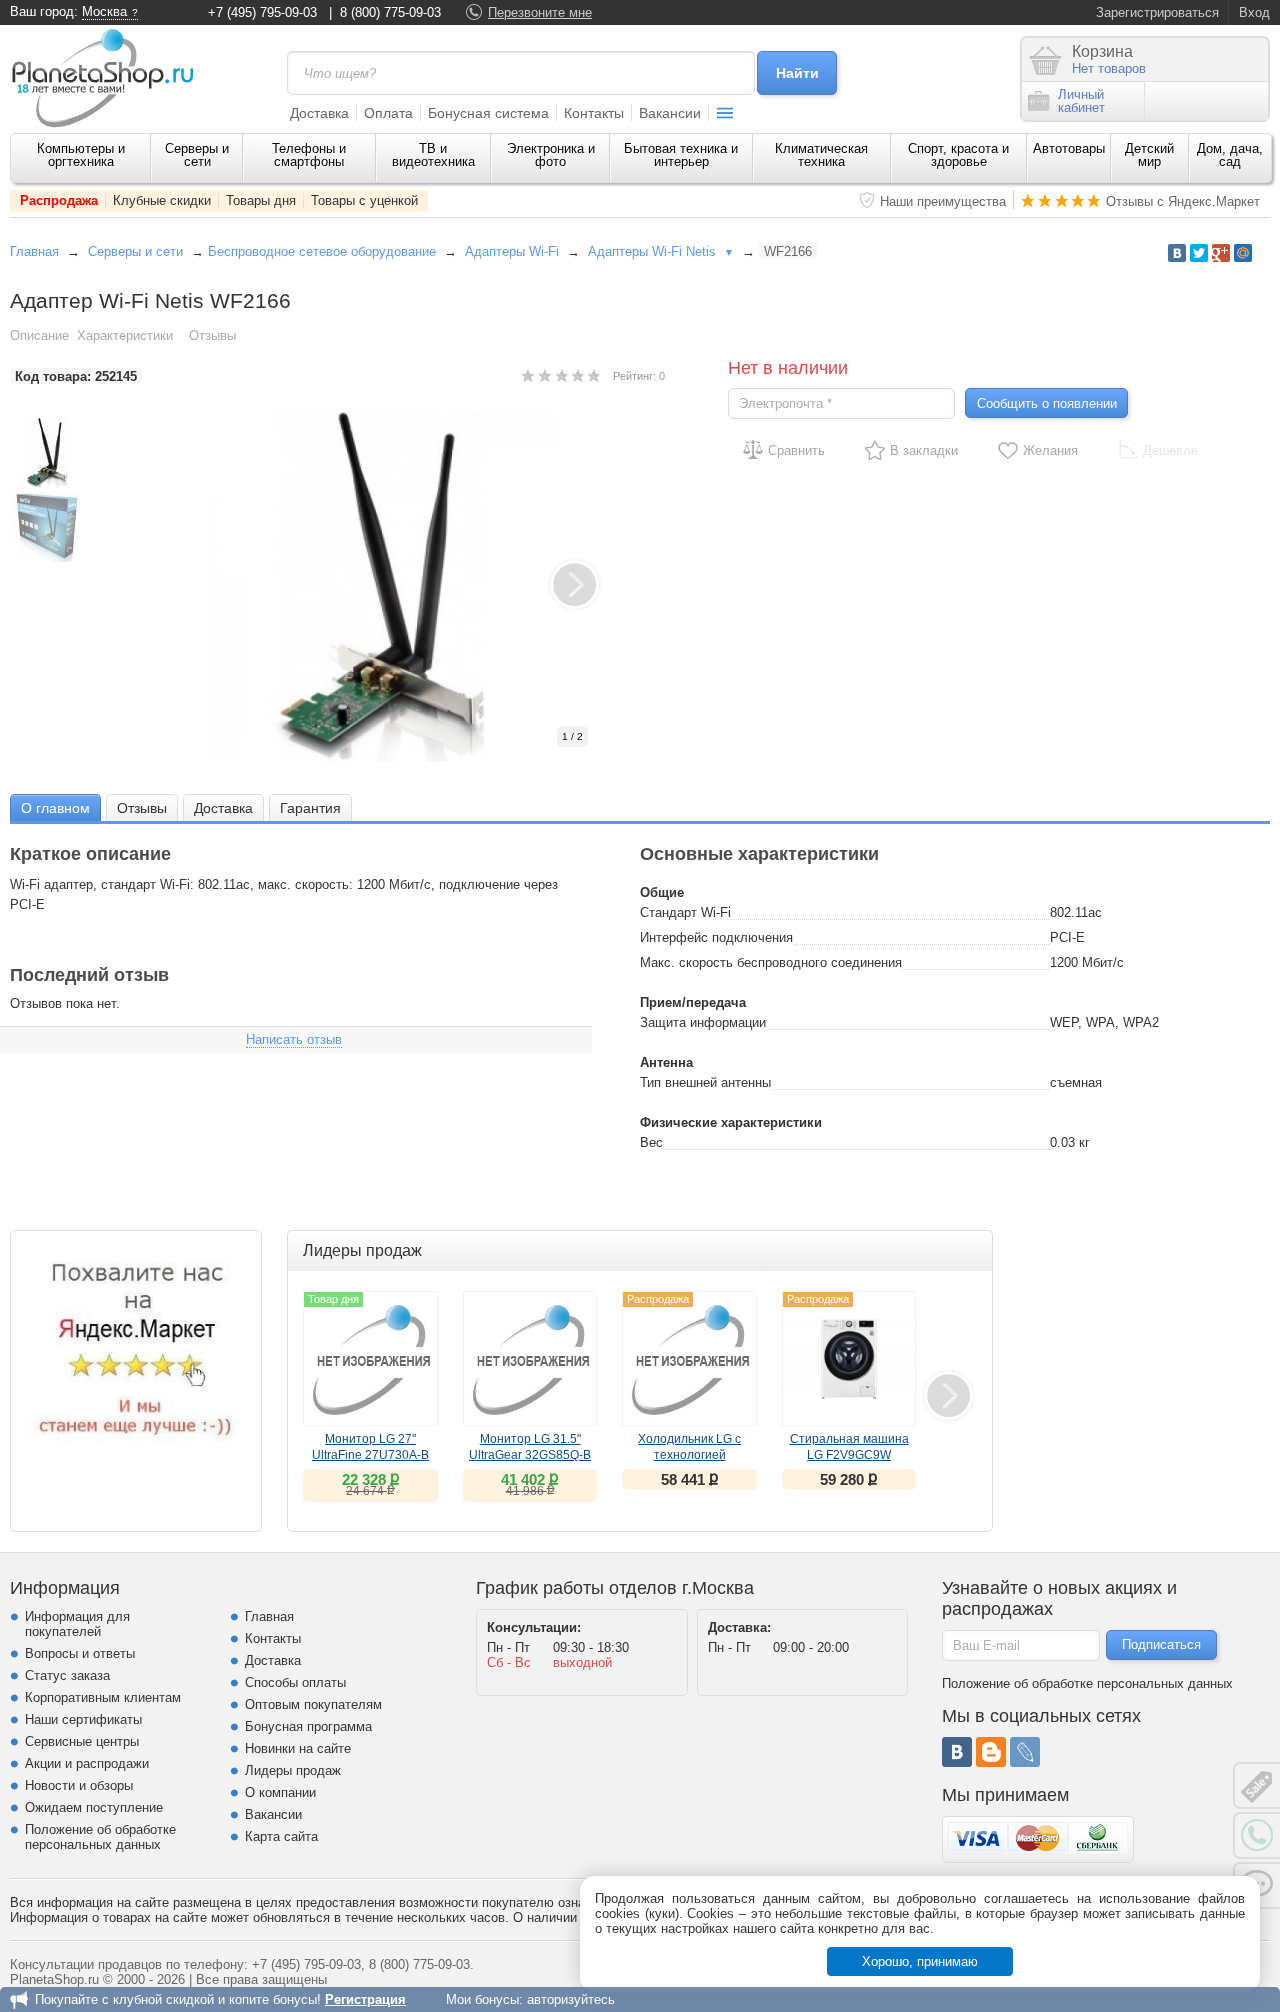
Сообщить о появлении (1047, 403)
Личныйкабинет (1081, 101)
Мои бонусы (482, 1999)
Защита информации (703, 1022)
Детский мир (1149, 155)
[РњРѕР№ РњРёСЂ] (1243, 253)
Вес (651, 1142)
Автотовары (1069, 148)
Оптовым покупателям (313, 1704)
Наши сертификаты (83, 1719)
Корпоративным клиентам (103, 1697)
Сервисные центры (82, 1741)
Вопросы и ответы (80, 1653)
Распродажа (59, 200)
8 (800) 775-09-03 (390, 12)
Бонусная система (488, 113)
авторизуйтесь (571, 1999)
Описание (39, 335)
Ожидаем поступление (94, 1807)
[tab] (55, 807)
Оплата (388, 113)
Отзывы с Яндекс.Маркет (1183, 201)
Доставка (319, 113)
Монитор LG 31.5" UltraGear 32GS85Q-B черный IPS (530, 1455)
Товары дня (261, 200)
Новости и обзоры (79, 1785)
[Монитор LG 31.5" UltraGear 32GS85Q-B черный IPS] (530, 1358)
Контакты (594, 113)
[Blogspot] (991, 1752)
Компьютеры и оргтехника (81, 155)
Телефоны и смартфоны (309, 155)
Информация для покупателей (77, 1624)
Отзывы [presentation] (142, 808)
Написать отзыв (294, 1039)
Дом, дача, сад (1230, 155)
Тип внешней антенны (705, 1082)
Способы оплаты (295, 1682)
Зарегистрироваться (1157, 12)
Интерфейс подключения (716, 937)
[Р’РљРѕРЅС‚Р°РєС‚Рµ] (1177, 253)
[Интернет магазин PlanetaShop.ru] (110, 78)
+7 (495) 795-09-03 (262, 12)
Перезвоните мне (540, 12)
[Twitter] (1199, 253)
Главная (34, 251)
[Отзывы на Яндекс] (136, 1356)
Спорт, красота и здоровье (958, 155)
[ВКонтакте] (957, 1752)
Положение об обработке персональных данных (100, 1837)
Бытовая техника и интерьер (681, 155)
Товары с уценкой (364, 200)
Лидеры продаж (293, 1770)
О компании (280, 1792)
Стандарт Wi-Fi (685, 912)
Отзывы (212, 335)
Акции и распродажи (87, 1763)
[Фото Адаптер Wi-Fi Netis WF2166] (403, 587)
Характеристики (125, 335)
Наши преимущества (943, 201)
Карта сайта (281, 1836)
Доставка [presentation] (223, 808)
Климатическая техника (821, 155)
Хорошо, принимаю (920, 1961)
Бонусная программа (308, 1726)
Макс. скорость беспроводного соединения (771, 962)
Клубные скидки (162, 200)
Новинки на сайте (298, 1748)
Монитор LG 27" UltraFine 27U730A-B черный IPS (370, 1455)
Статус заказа (67, 1675)
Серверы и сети (197, 155)
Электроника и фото (551, 155)
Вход (1254, 12)
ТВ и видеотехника (433, 155)
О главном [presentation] (55, 808)
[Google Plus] (1221, 253)
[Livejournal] (1025, 1752)
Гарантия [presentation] (310, 808)
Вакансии (670, 113)
